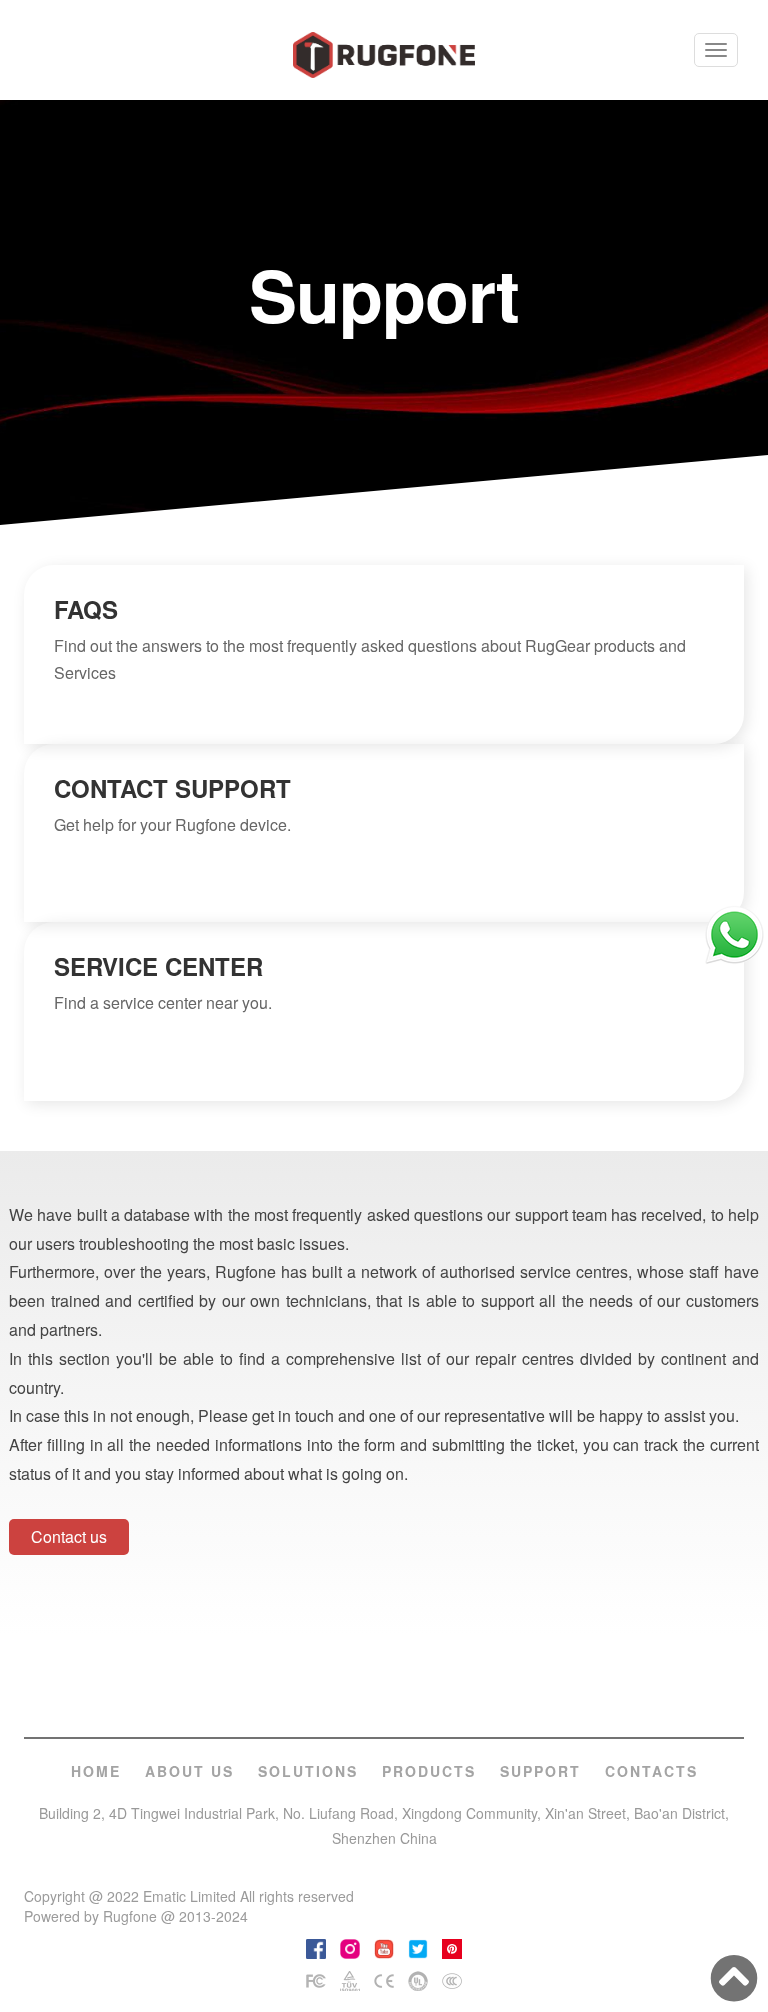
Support (540, 1771)
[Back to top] (734, 1978)
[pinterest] (452, 1947)
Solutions (308, 1771)
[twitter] (418, 1947)
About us (189, 1771)
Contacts (651, 1771)
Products (429, 1771)
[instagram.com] (350, 1947)
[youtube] (384, 1947)
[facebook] (316, 1947)
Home (96, 1771)
